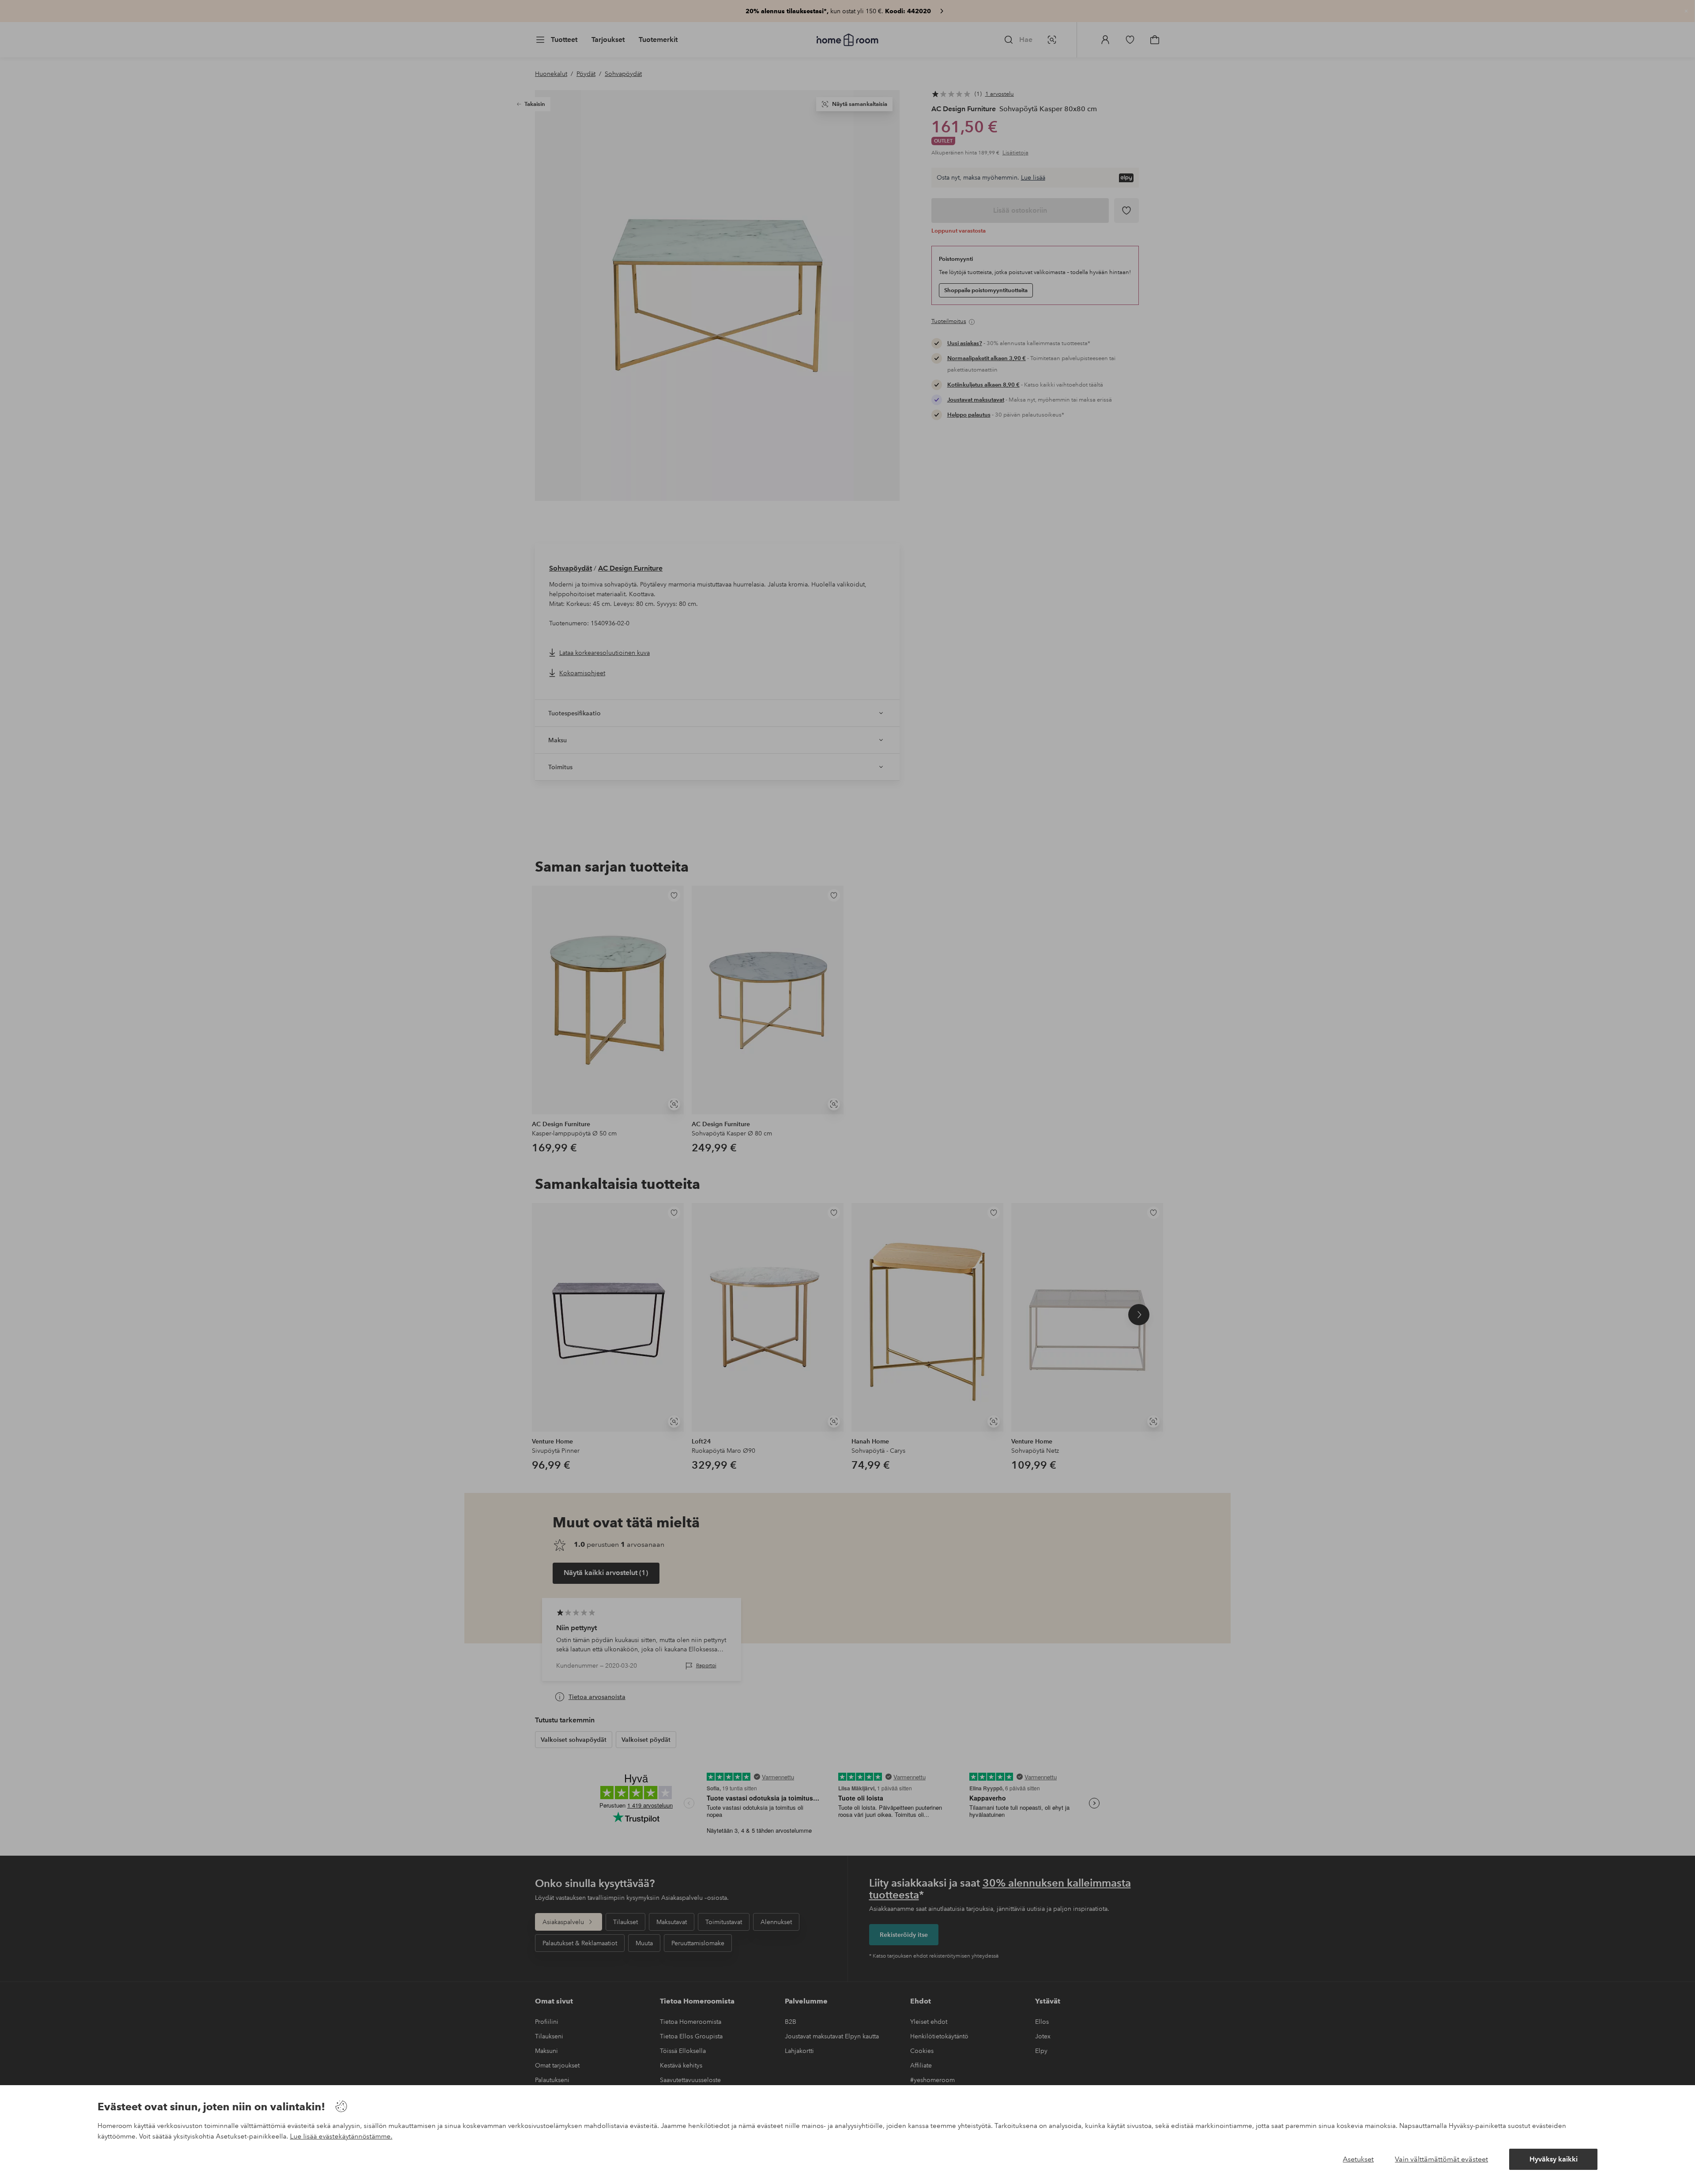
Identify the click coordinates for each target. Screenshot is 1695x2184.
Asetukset (1358, 2159)
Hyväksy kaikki (1554, 2159)
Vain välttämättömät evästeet (1441, 2159)
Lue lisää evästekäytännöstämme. (341, 2136)
